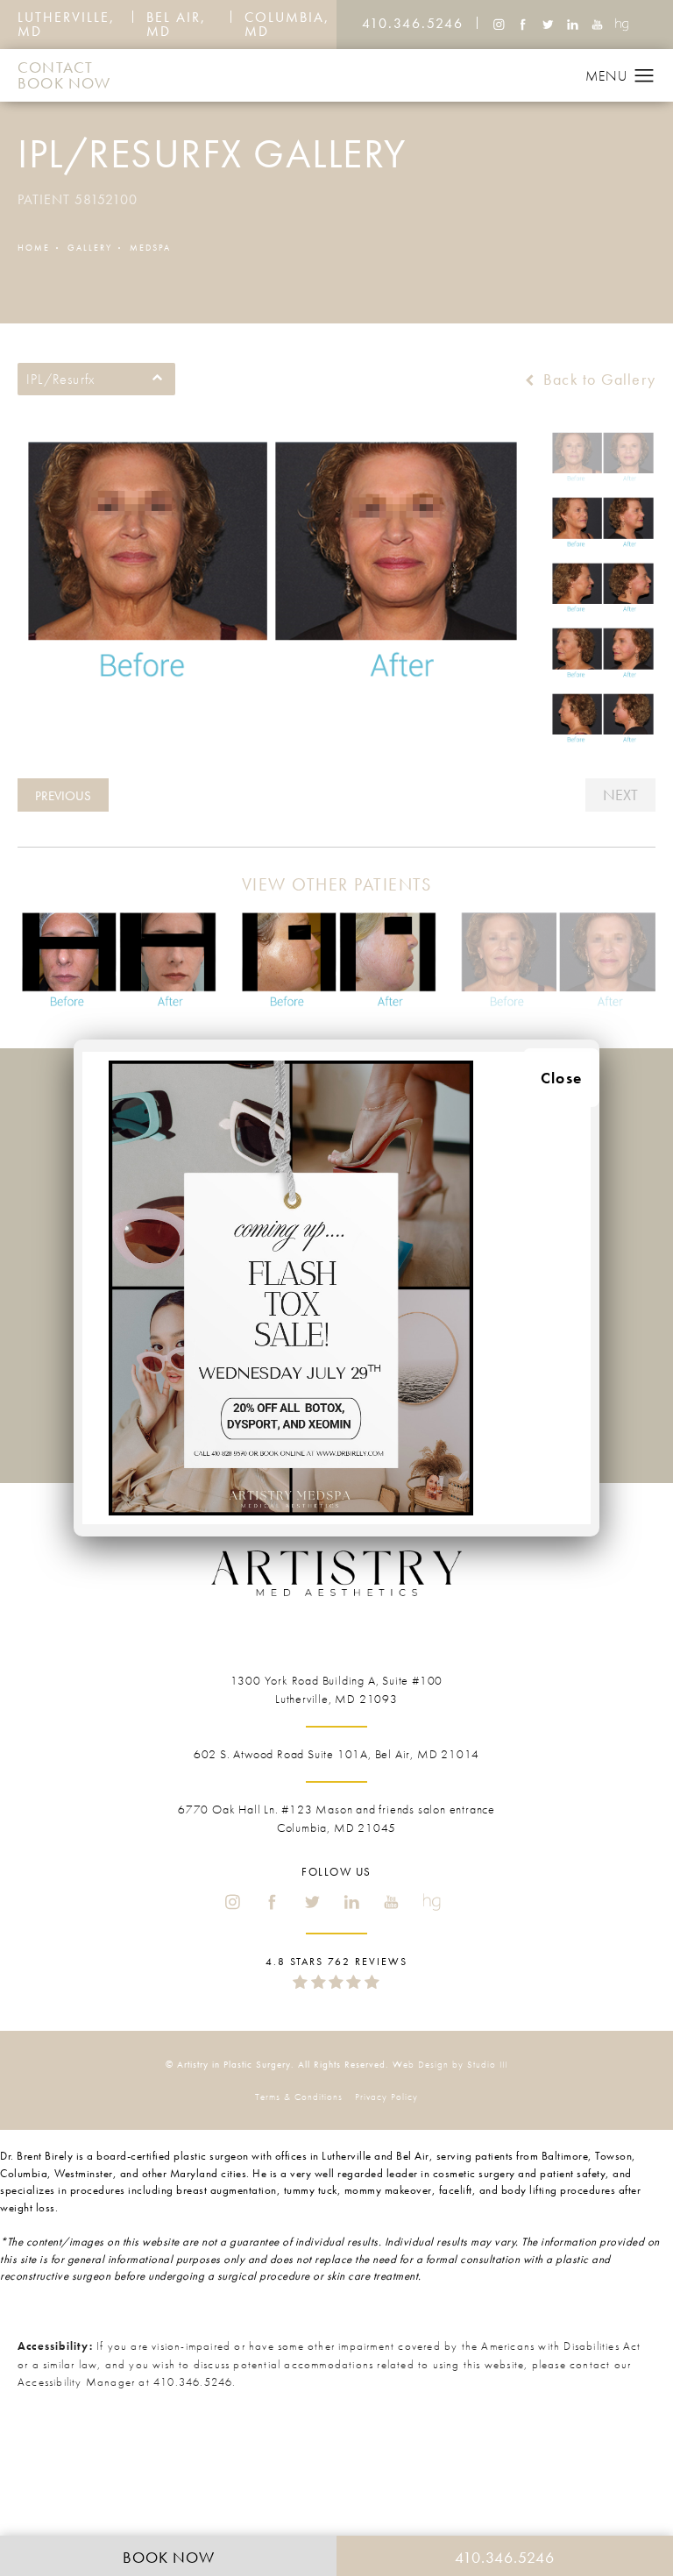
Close (561, 1078)
